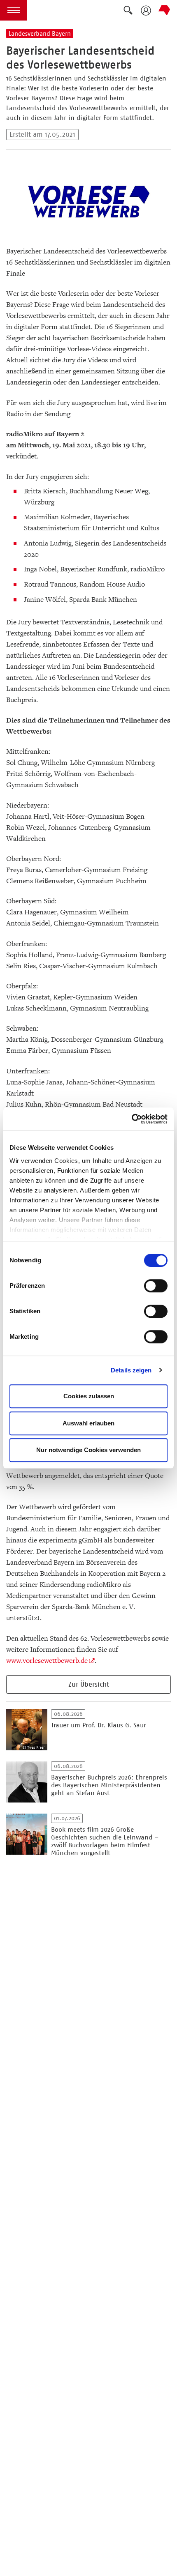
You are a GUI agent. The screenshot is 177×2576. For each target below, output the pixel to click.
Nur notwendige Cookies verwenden (88, 1450)
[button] (14, 10)
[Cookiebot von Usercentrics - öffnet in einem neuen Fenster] (132, 1119)
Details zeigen (131, 1370)
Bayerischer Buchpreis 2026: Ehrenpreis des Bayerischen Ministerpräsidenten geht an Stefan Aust (109, 1785)
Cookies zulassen (89, 1396)
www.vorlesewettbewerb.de (47, 1661)
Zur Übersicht (89, 1684)
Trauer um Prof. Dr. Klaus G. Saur (99, 1725)
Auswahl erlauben (88, 1423)
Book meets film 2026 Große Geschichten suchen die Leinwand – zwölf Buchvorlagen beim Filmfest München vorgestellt (105, 1841)
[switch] (156, 1286)
